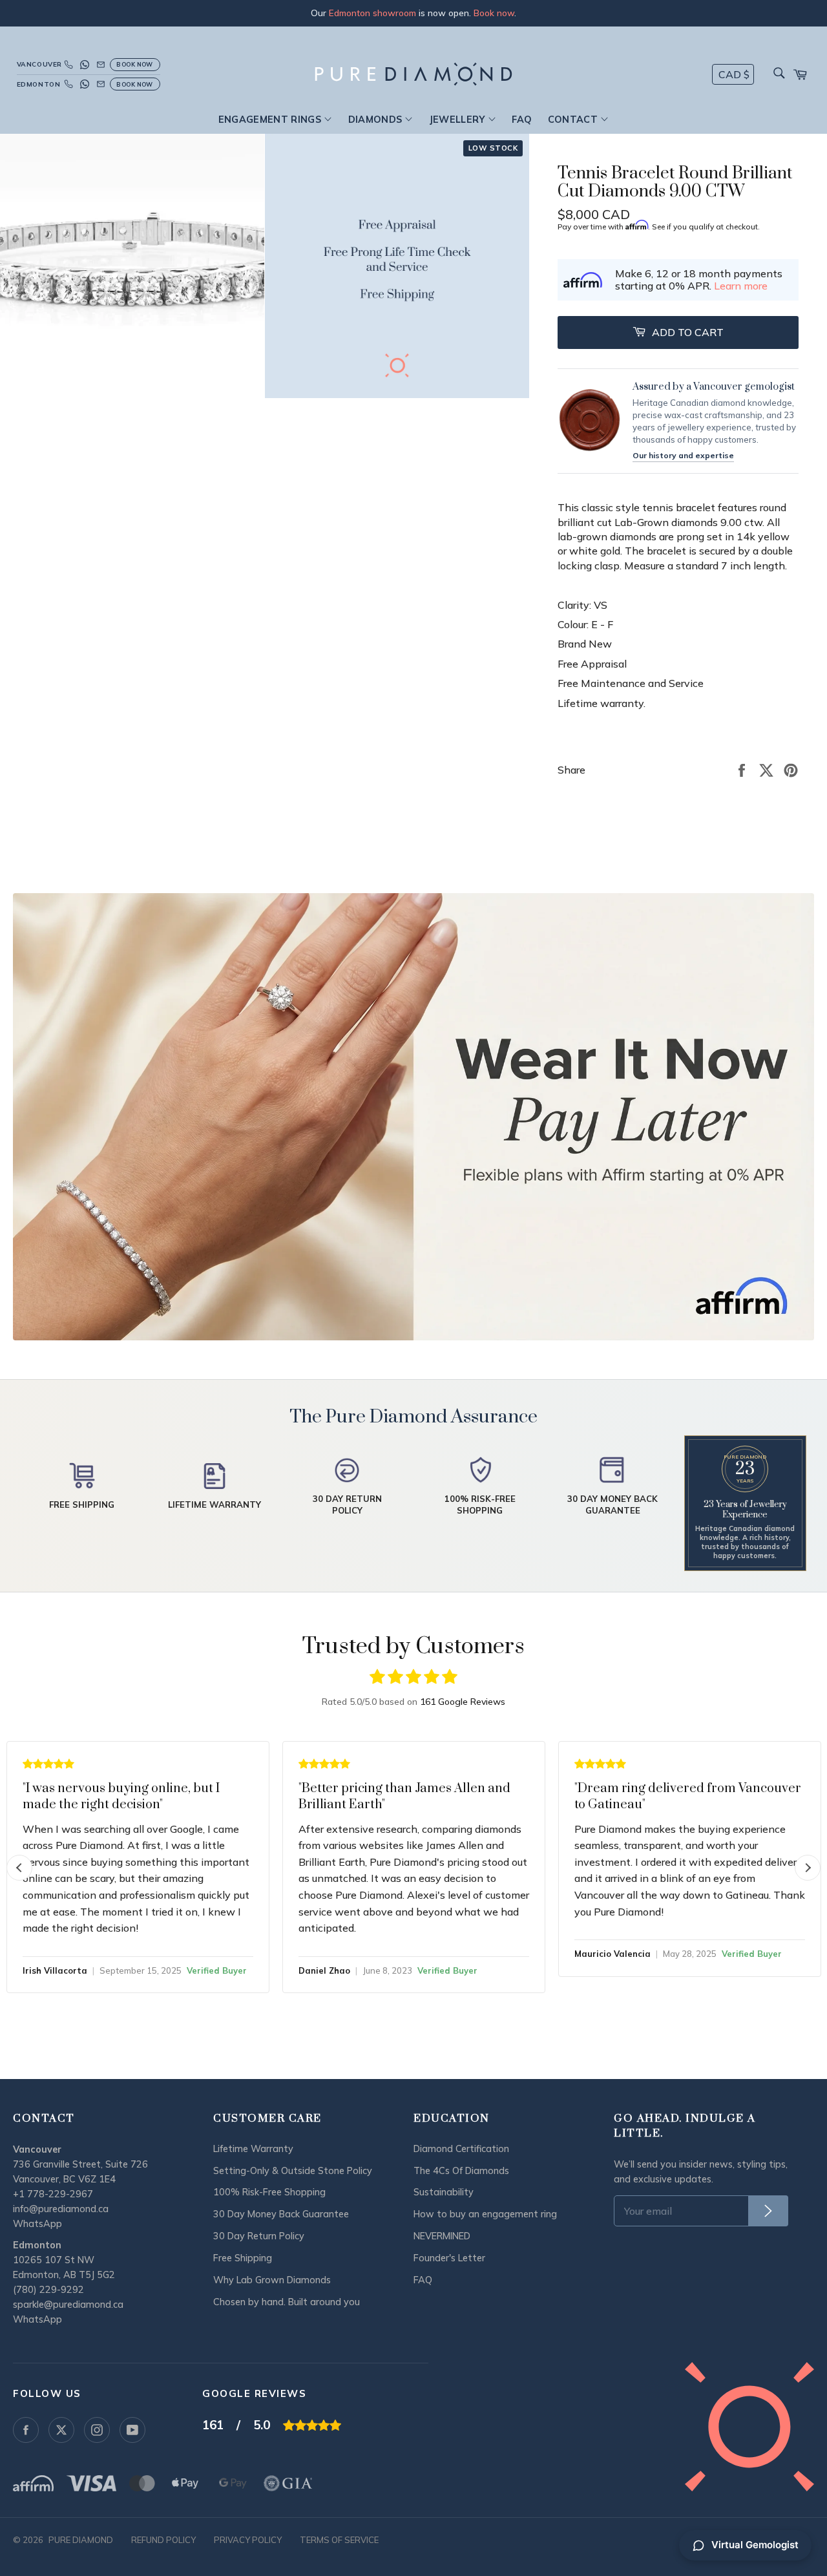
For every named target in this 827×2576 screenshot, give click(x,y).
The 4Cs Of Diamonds (461, 2171)
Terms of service (339, 2540)
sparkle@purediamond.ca (68, 2305)
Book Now (135, 64)
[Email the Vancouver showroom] (101, 65)
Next (808, 1868)
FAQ (522, 120)
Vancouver (38, 64)
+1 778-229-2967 (53, 2194)
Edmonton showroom (372, 13)
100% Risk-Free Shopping (269, 2192)
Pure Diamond (81, 2540)
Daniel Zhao (324, 1970)
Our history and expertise (683, 455)
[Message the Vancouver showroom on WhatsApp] (85, 65)
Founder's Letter (449, 2258)
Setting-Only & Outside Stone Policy (293, 2171)
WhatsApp (37, 2224)
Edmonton (38, 84)
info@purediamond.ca (61, 2209)
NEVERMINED (442, 2236)
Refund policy (163, 2540)
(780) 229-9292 (48, 2290)
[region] (413, 13)
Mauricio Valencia (612, 1954)
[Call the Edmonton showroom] (68, 84)
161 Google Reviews (463, 1702)
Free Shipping (243, 2258)
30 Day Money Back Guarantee (281, 2214)
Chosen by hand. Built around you (287, 2302)
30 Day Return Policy (259, 2236)
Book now (494, 13)
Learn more (741, 286)
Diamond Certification (461, 2149)
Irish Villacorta (55, 1970)
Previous (19, 1868)
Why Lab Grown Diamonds (272, 2280)
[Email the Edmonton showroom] (101, 84)
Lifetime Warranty (253, 2149)
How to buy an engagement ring (485, 2214)
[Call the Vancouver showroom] (68, 65)
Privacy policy (248, 2540)
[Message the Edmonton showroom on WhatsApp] (85, 84)
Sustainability (444, 2192)
